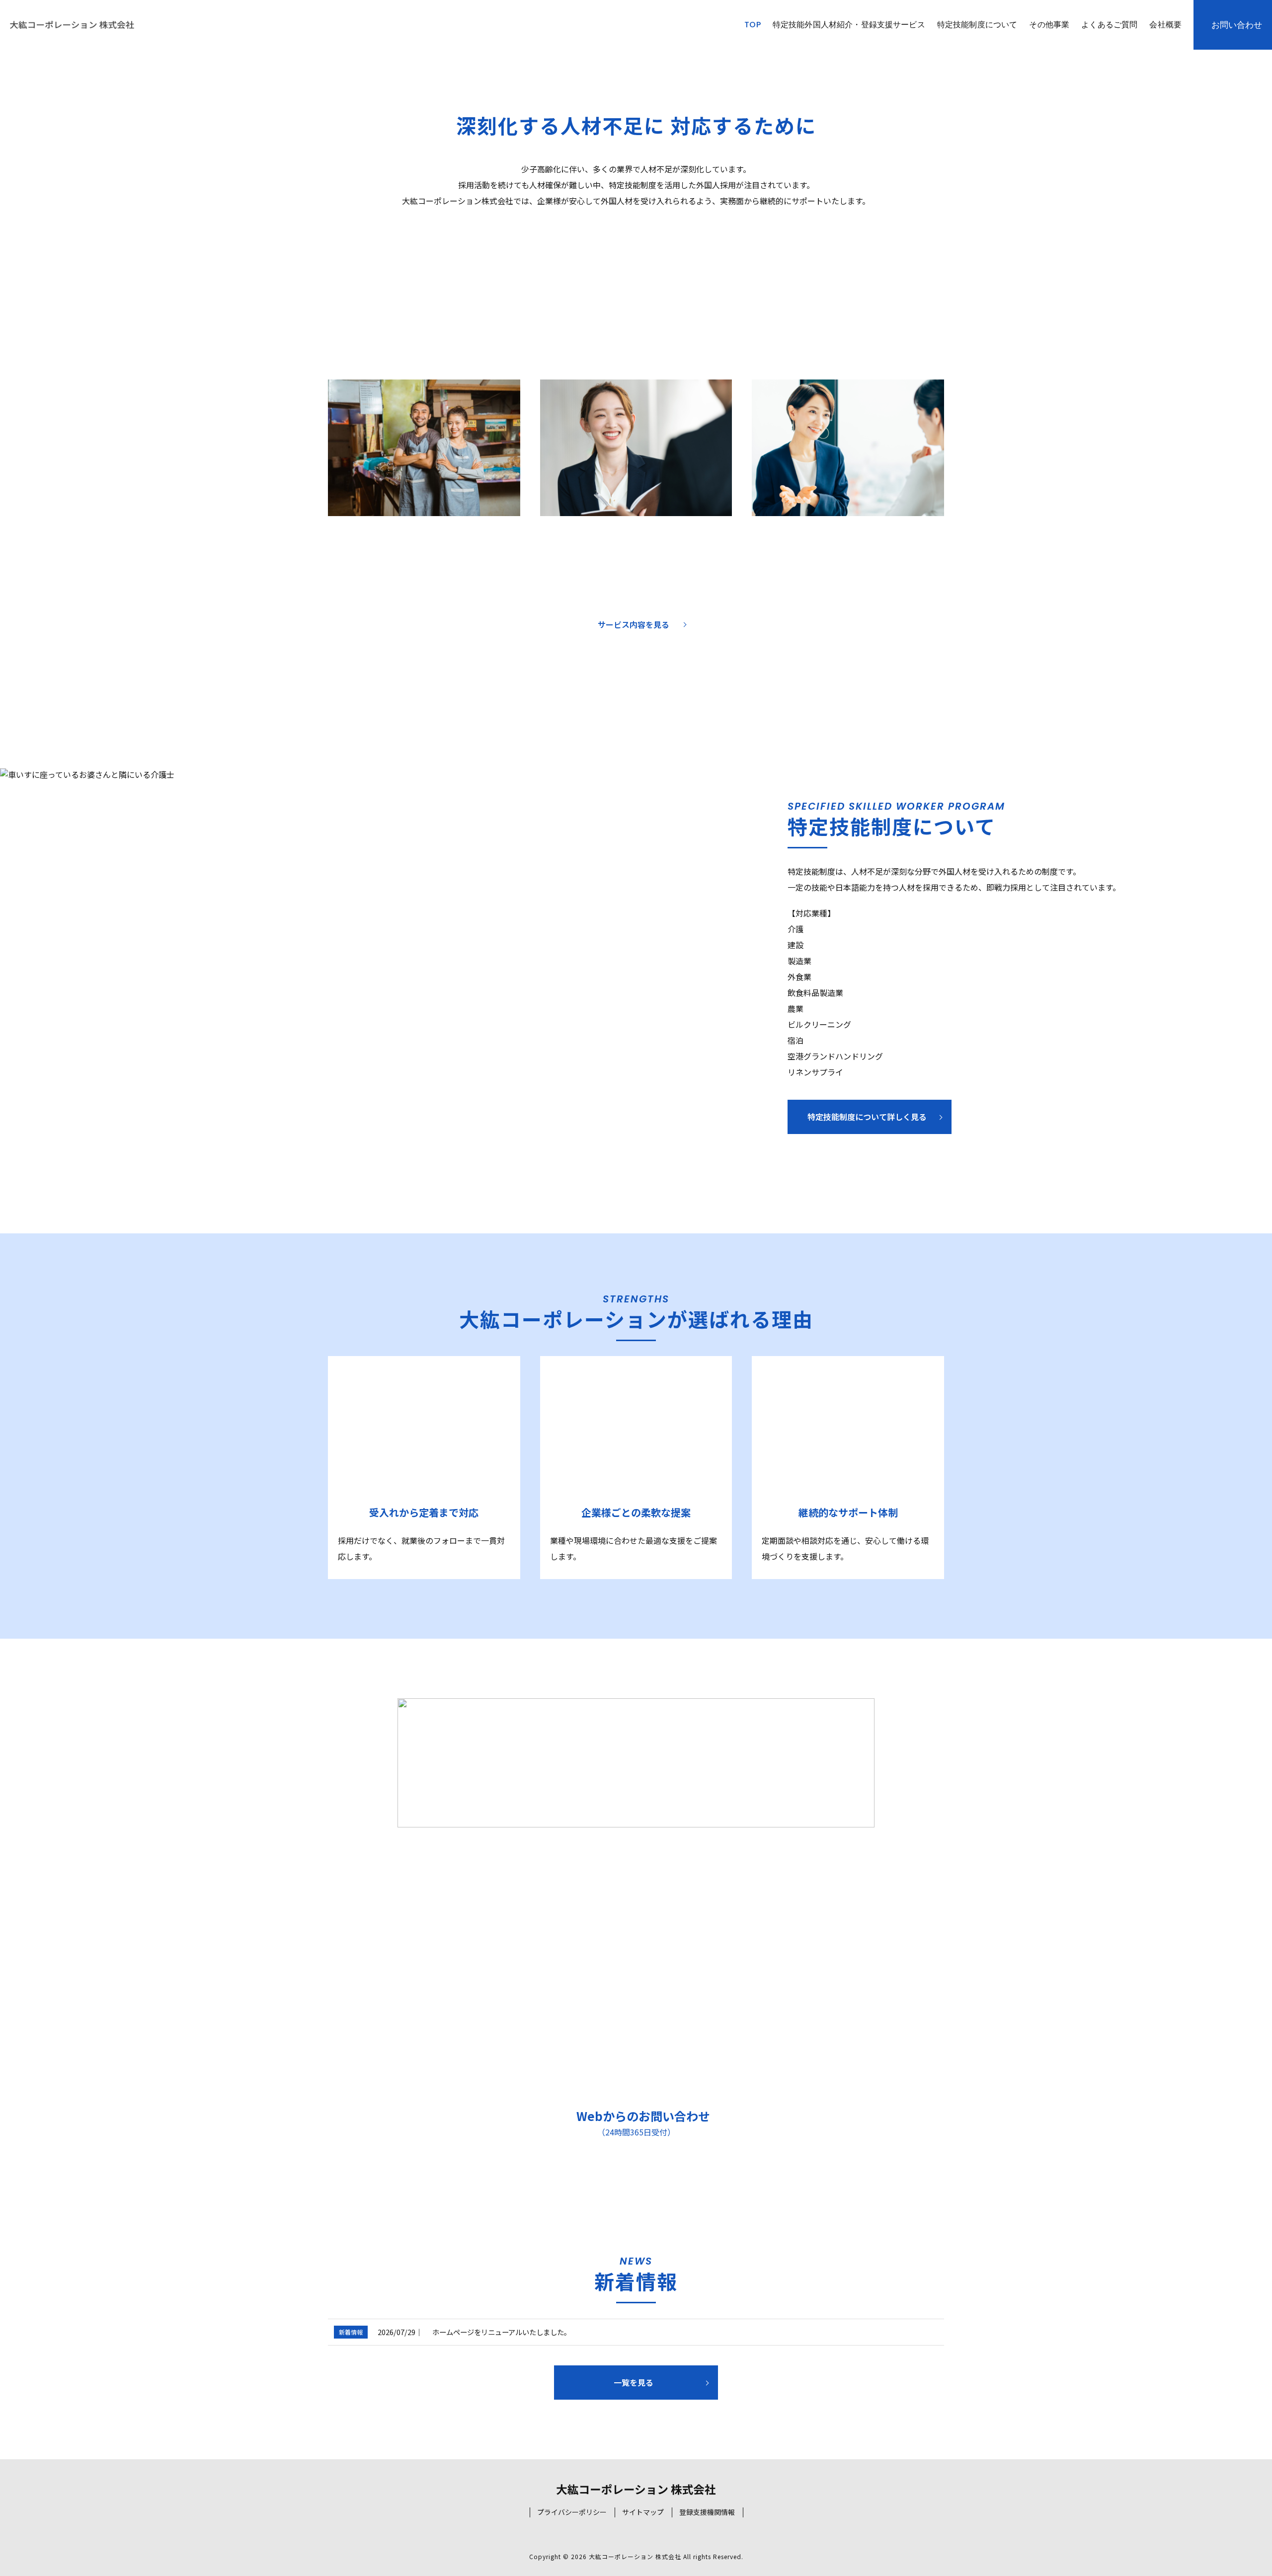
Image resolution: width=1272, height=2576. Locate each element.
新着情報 (351, 2332)
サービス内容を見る (634, 624)
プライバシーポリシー (572, 2512)
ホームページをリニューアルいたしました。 (502, 2332)
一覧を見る (634, 2382)
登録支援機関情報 (707, 2512)
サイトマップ (643, 2512)
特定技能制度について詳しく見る (867, 1117)
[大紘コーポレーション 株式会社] (72, 25)
